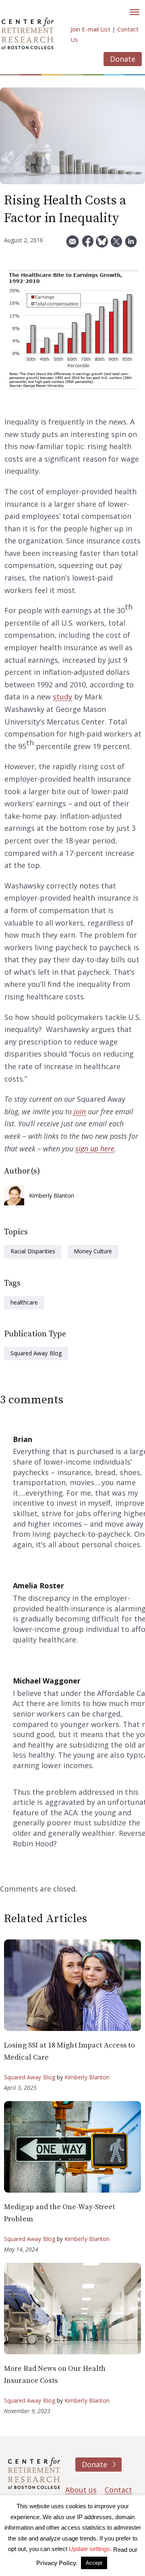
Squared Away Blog (36, 1353)
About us (81, 2490)
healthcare (24, 1302)
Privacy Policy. (57, 2563)
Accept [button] (94, 2563)
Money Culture (93, 1251)
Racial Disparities (33, 1251)
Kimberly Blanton (52, 1195)
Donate (123, 59)
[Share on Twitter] (116, 244)
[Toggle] (135, 12)
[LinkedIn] (131, 244)
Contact (118, 2490)
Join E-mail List (90, 29)
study (62, 697)
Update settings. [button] (90, 2549)
